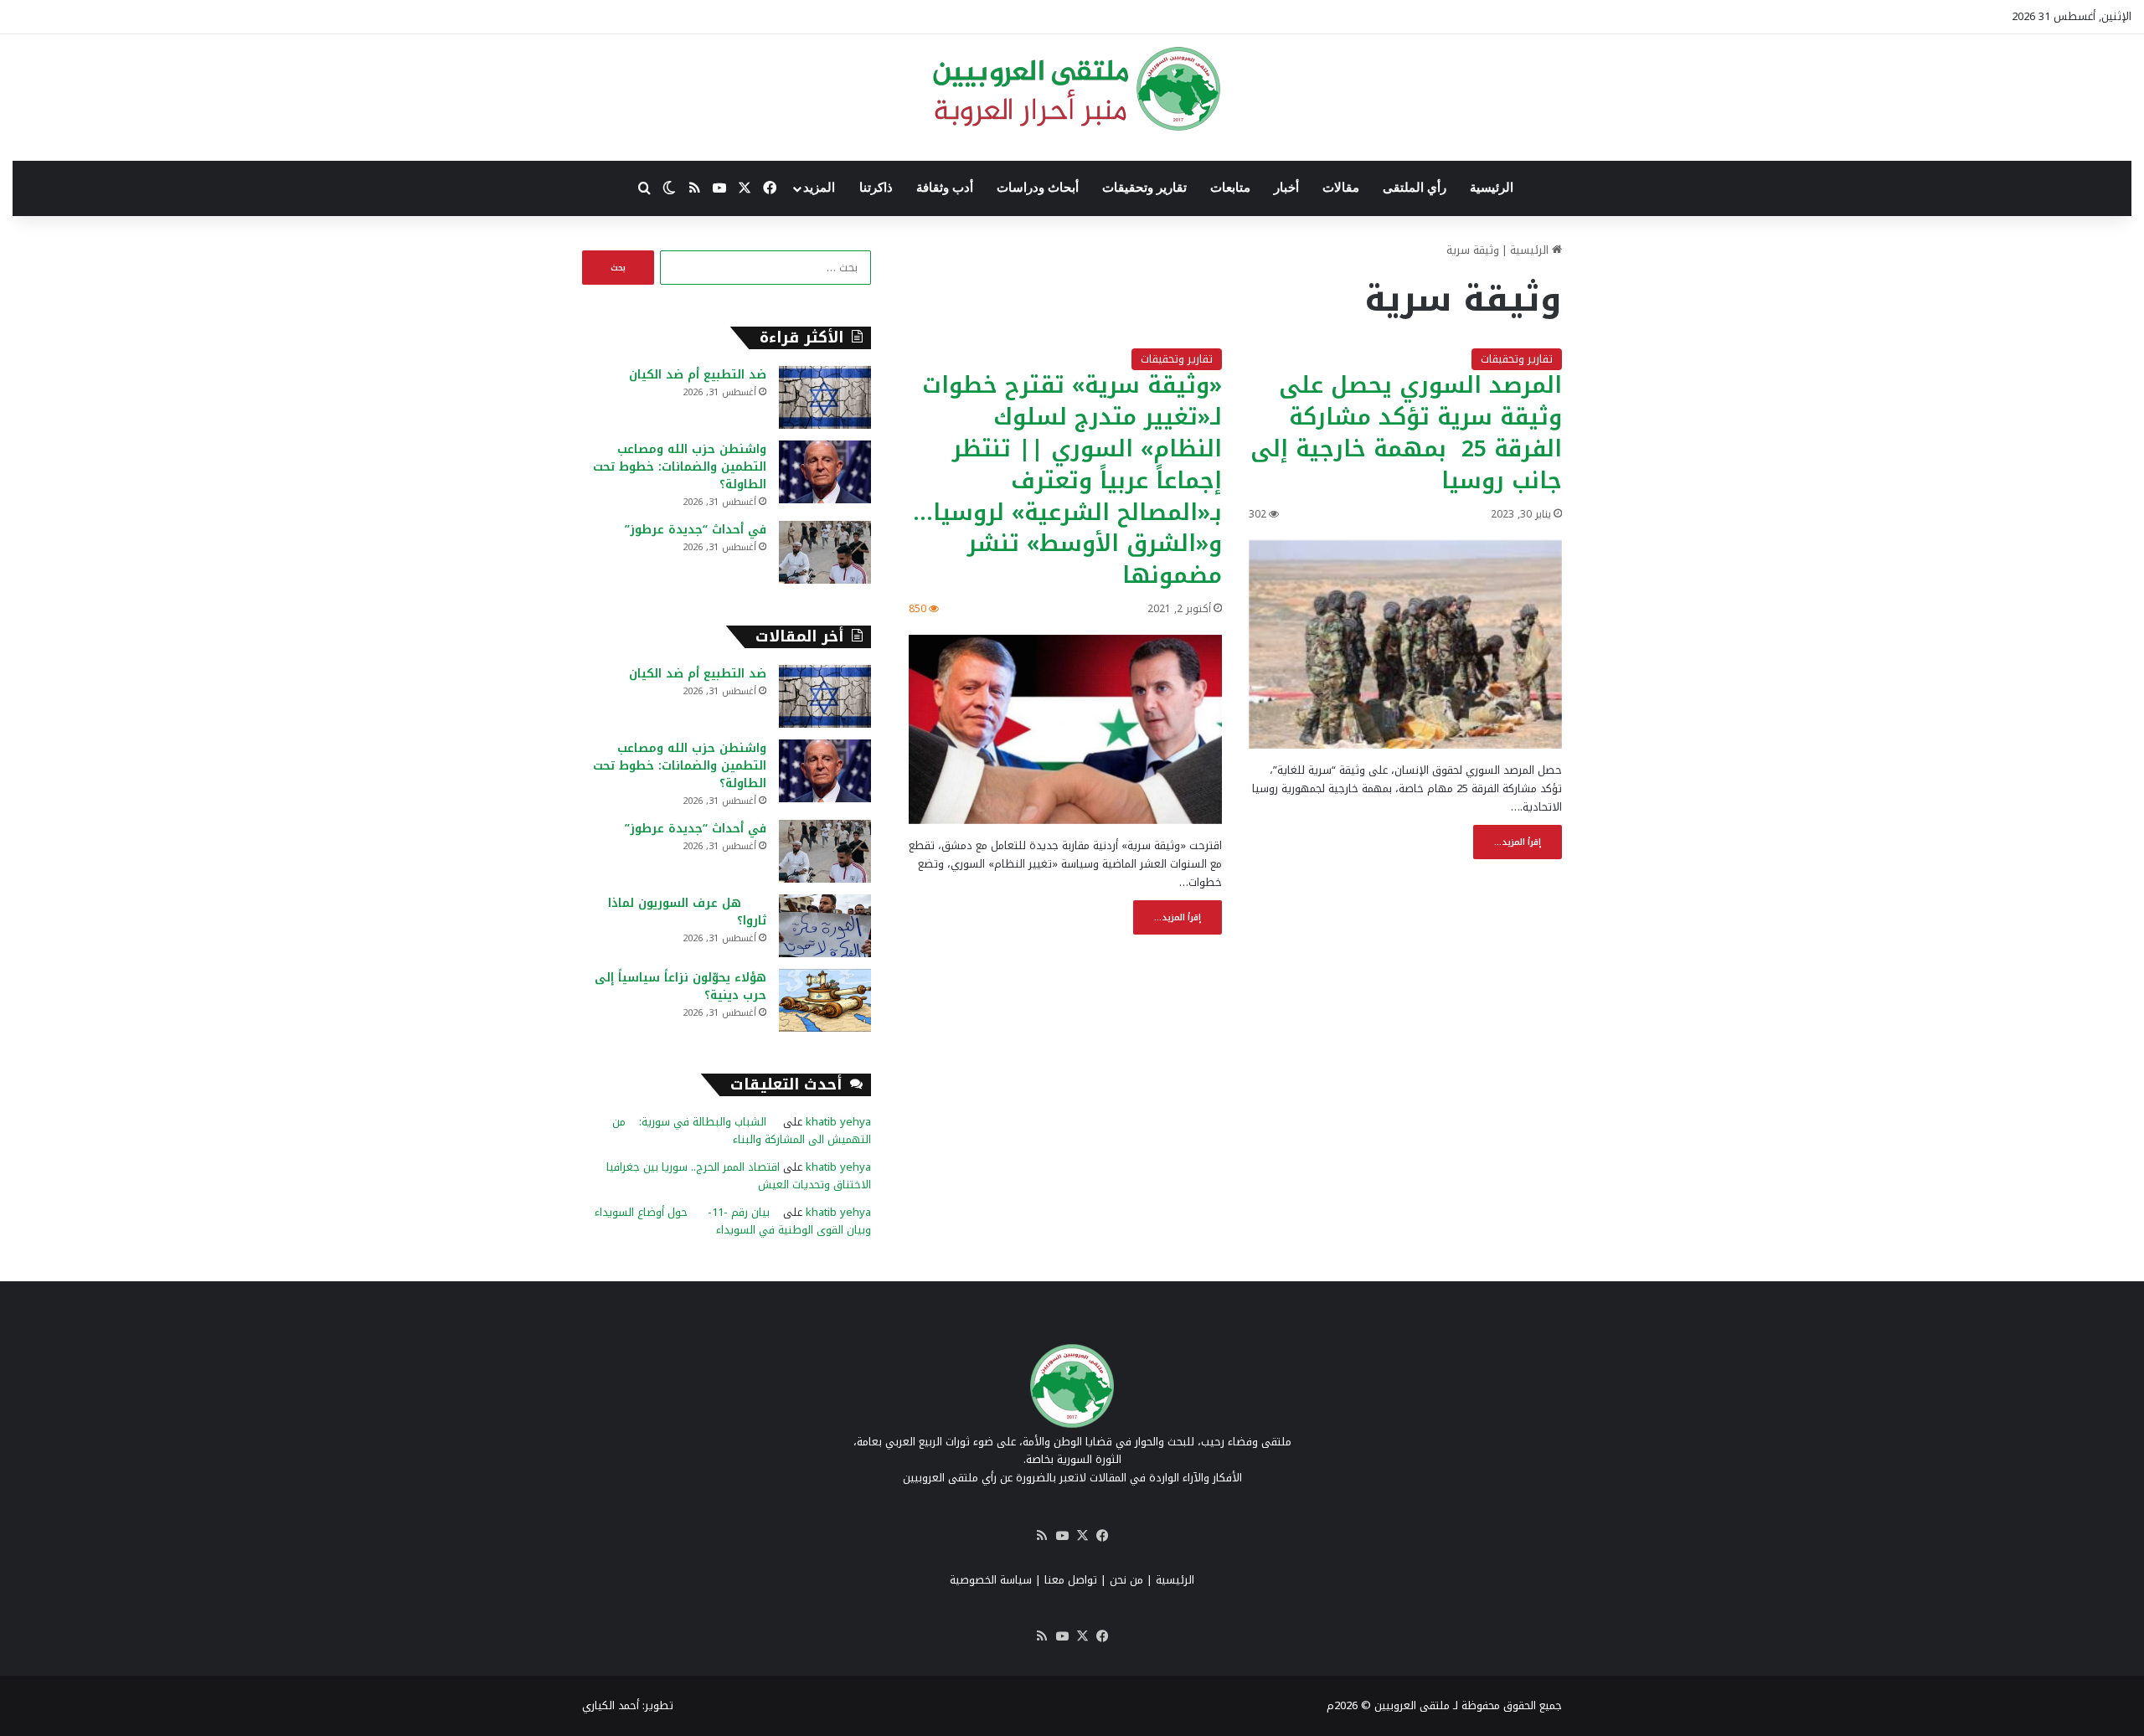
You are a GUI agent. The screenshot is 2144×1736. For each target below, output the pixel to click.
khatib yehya (838, 1122)
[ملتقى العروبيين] (1072, 89)
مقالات (1341, 188)
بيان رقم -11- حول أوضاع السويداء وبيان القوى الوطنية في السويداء (733, 1221)
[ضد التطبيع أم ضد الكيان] (825, 397)
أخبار (1286, 188)
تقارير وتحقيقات (1144, 188)
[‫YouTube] (1062, 1536)
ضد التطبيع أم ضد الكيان (698, 375)
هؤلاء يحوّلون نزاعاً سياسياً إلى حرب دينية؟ (680, 986)
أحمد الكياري (611, 1705)
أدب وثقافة (945, 188)
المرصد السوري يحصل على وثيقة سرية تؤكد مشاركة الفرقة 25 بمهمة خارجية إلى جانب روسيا (1406, 433)
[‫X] (1082, 1536)
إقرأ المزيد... (1518, 842)
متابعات (1230, 188)
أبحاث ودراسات (1038, 188)
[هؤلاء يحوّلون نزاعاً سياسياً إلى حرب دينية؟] (825, 1000)
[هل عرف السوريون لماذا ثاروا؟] (825, 926)
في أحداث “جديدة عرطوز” (696, 530)
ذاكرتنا (876, 188)
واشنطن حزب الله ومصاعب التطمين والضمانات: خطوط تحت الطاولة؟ (680, 467)
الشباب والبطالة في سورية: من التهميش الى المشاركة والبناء (742, 1131)
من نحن (1126, 1580)
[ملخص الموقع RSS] (1042, 1536)
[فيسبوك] (1102, 1536)
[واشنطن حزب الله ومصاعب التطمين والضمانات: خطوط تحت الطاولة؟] (825, 472)
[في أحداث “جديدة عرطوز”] (825, 552)
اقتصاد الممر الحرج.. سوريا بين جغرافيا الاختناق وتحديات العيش (739, 1176)
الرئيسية (1492, 188)
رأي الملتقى (1415, 188)
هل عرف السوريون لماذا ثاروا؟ (687, 912)
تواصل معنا (1071, 1580)
